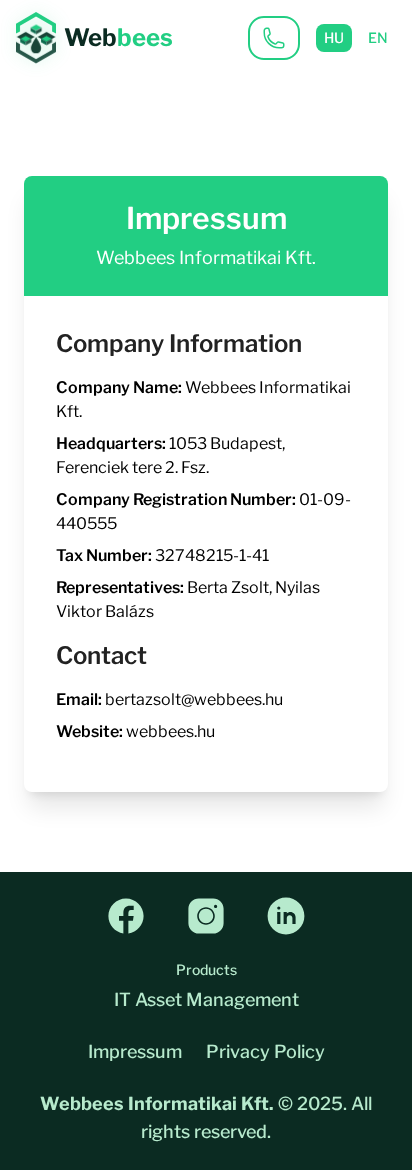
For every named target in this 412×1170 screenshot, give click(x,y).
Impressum (135, 1051)
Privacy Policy (265, 1051)
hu (334, 37)
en (378, 37)
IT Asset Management (206, 999)
